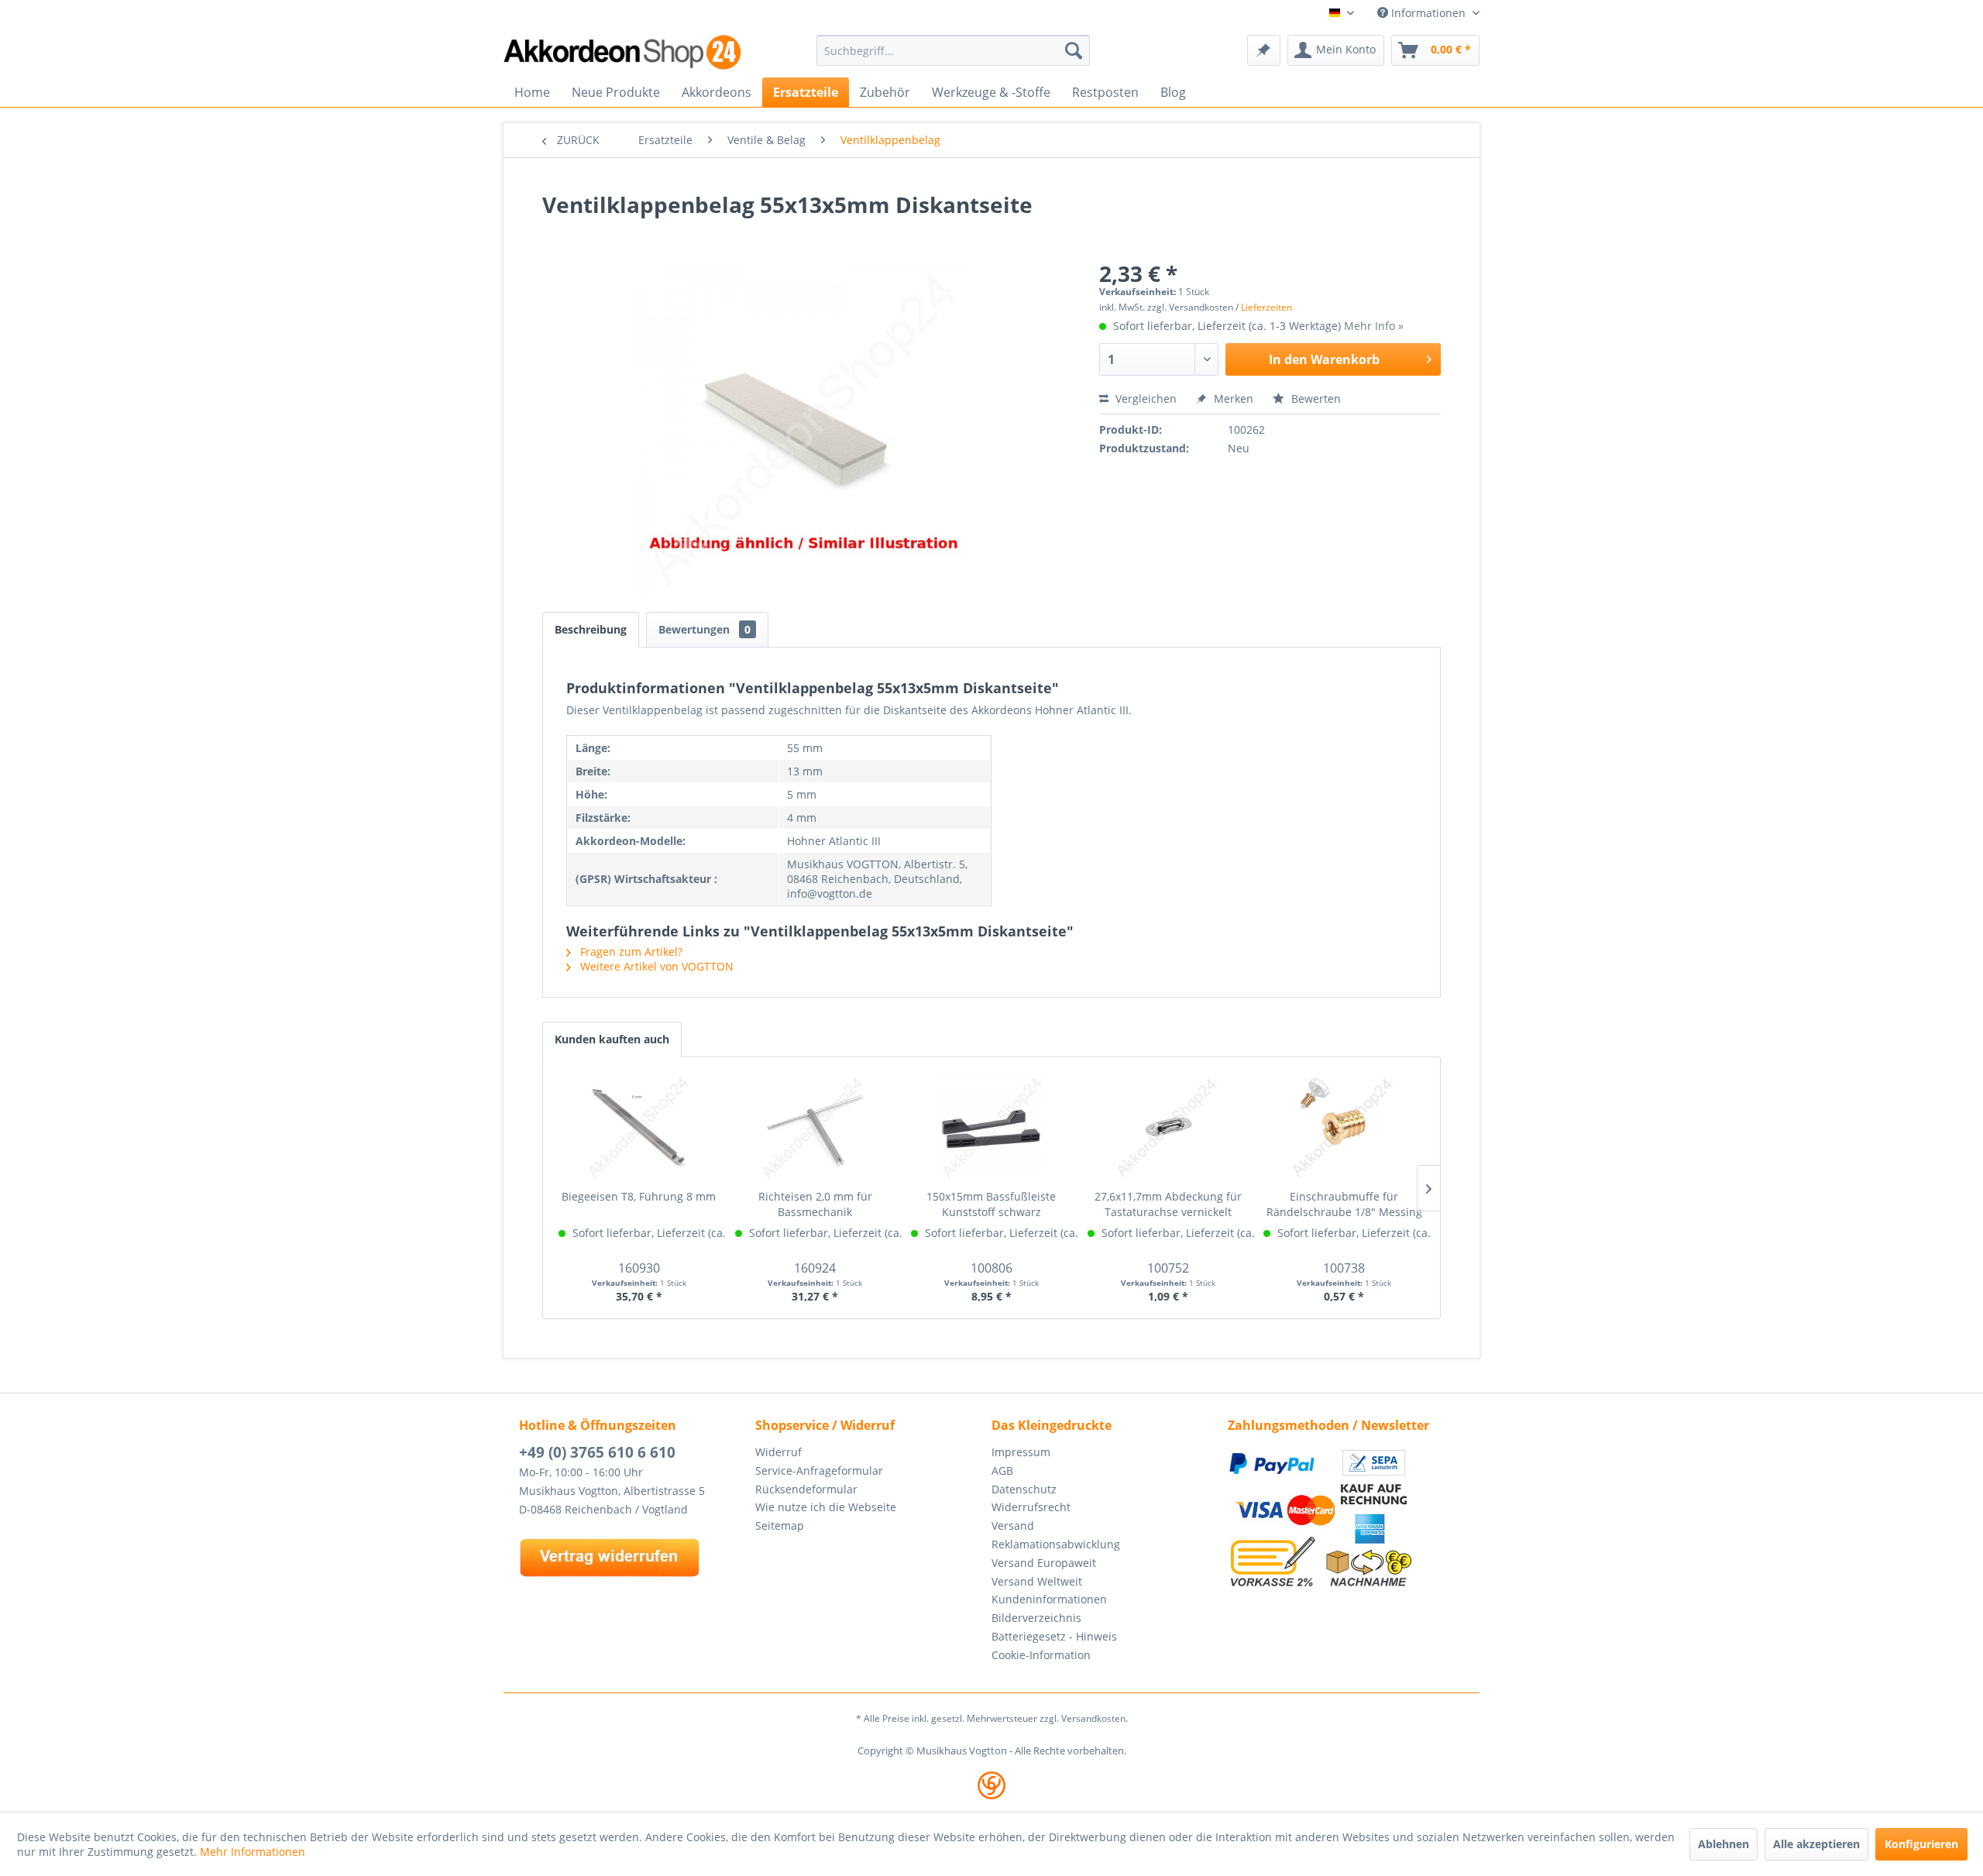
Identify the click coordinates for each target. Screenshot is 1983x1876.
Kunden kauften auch (612, 1039)
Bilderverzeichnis (1036, 1618)
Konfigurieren (1921, 1844)
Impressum (1021, 1452)
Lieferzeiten (1266, 307)
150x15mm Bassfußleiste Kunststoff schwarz (991, 1204)
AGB (1002, 1471)
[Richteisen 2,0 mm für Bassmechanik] (816, 1127)
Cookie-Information (1041, 1655)
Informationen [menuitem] (1428, 13)
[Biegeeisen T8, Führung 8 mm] (639, 1127)
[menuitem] (953, 50)
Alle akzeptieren (1816, 1844)
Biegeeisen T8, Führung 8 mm (639, 1196)
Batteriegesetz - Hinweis (1054, 1636)
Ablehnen (1724, 1844)
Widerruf (778, 1452)
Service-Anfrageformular (819, 1471)
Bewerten (1315, 399)
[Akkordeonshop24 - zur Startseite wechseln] (624, 52)
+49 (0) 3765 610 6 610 (597, 1452)
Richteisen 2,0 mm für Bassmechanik (815, 1204)
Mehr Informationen (253, 1852)
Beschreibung (591, 629)
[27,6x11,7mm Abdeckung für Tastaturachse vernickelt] (1168, 1127)
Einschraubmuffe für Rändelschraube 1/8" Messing (1344, 1204)
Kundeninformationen (1049, 1599)
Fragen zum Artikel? (630, 952)
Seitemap (780, 1526)
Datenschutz (1024, 1489)
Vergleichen (1144, 399)
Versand (1013, 1526)
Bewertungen (705, 629)
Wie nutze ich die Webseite (826, 1507)
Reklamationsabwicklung (1056, 1544)
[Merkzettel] (1264, 50)
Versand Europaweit (1044, 1563)
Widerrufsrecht (1031, 1507)
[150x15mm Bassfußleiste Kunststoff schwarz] (991, 1127)
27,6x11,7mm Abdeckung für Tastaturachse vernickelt (1168, 1204)
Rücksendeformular (806, 1489)
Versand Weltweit (1037, 1581)
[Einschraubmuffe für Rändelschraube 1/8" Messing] (1344, 1127)
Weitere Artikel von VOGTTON (655, 966)
